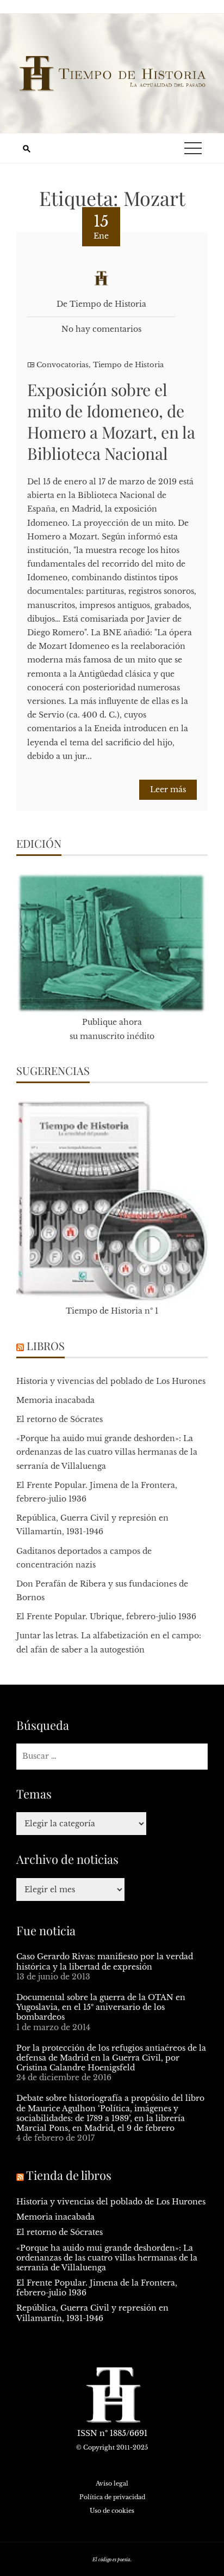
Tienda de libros (69, 2175)
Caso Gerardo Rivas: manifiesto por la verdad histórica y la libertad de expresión (105, 1961)
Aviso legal (112, 2483)
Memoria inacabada (55, 1400)
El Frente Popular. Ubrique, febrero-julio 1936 (106, 1617)
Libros (46, 1345)
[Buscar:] (112, 1756)
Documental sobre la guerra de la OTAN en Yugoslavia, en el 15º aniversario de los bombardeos (101, 2007)
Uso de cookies (112, 2511)
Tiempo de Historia (128, 365)
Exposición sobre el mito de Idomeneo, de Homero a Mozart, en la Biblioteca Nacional (111, 421)
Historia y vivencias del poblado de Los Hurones (111, 1381)
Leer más (168, 789)
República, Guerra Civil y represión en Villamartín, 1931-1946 (92, 2313)
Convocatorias (63, 365)
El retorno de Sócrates (60, 1419)
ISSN (87, 2433)
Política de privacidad (112, 2497)
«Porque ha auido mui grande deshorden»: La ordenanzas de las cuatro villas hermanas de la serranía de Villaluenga (107, 1452)
